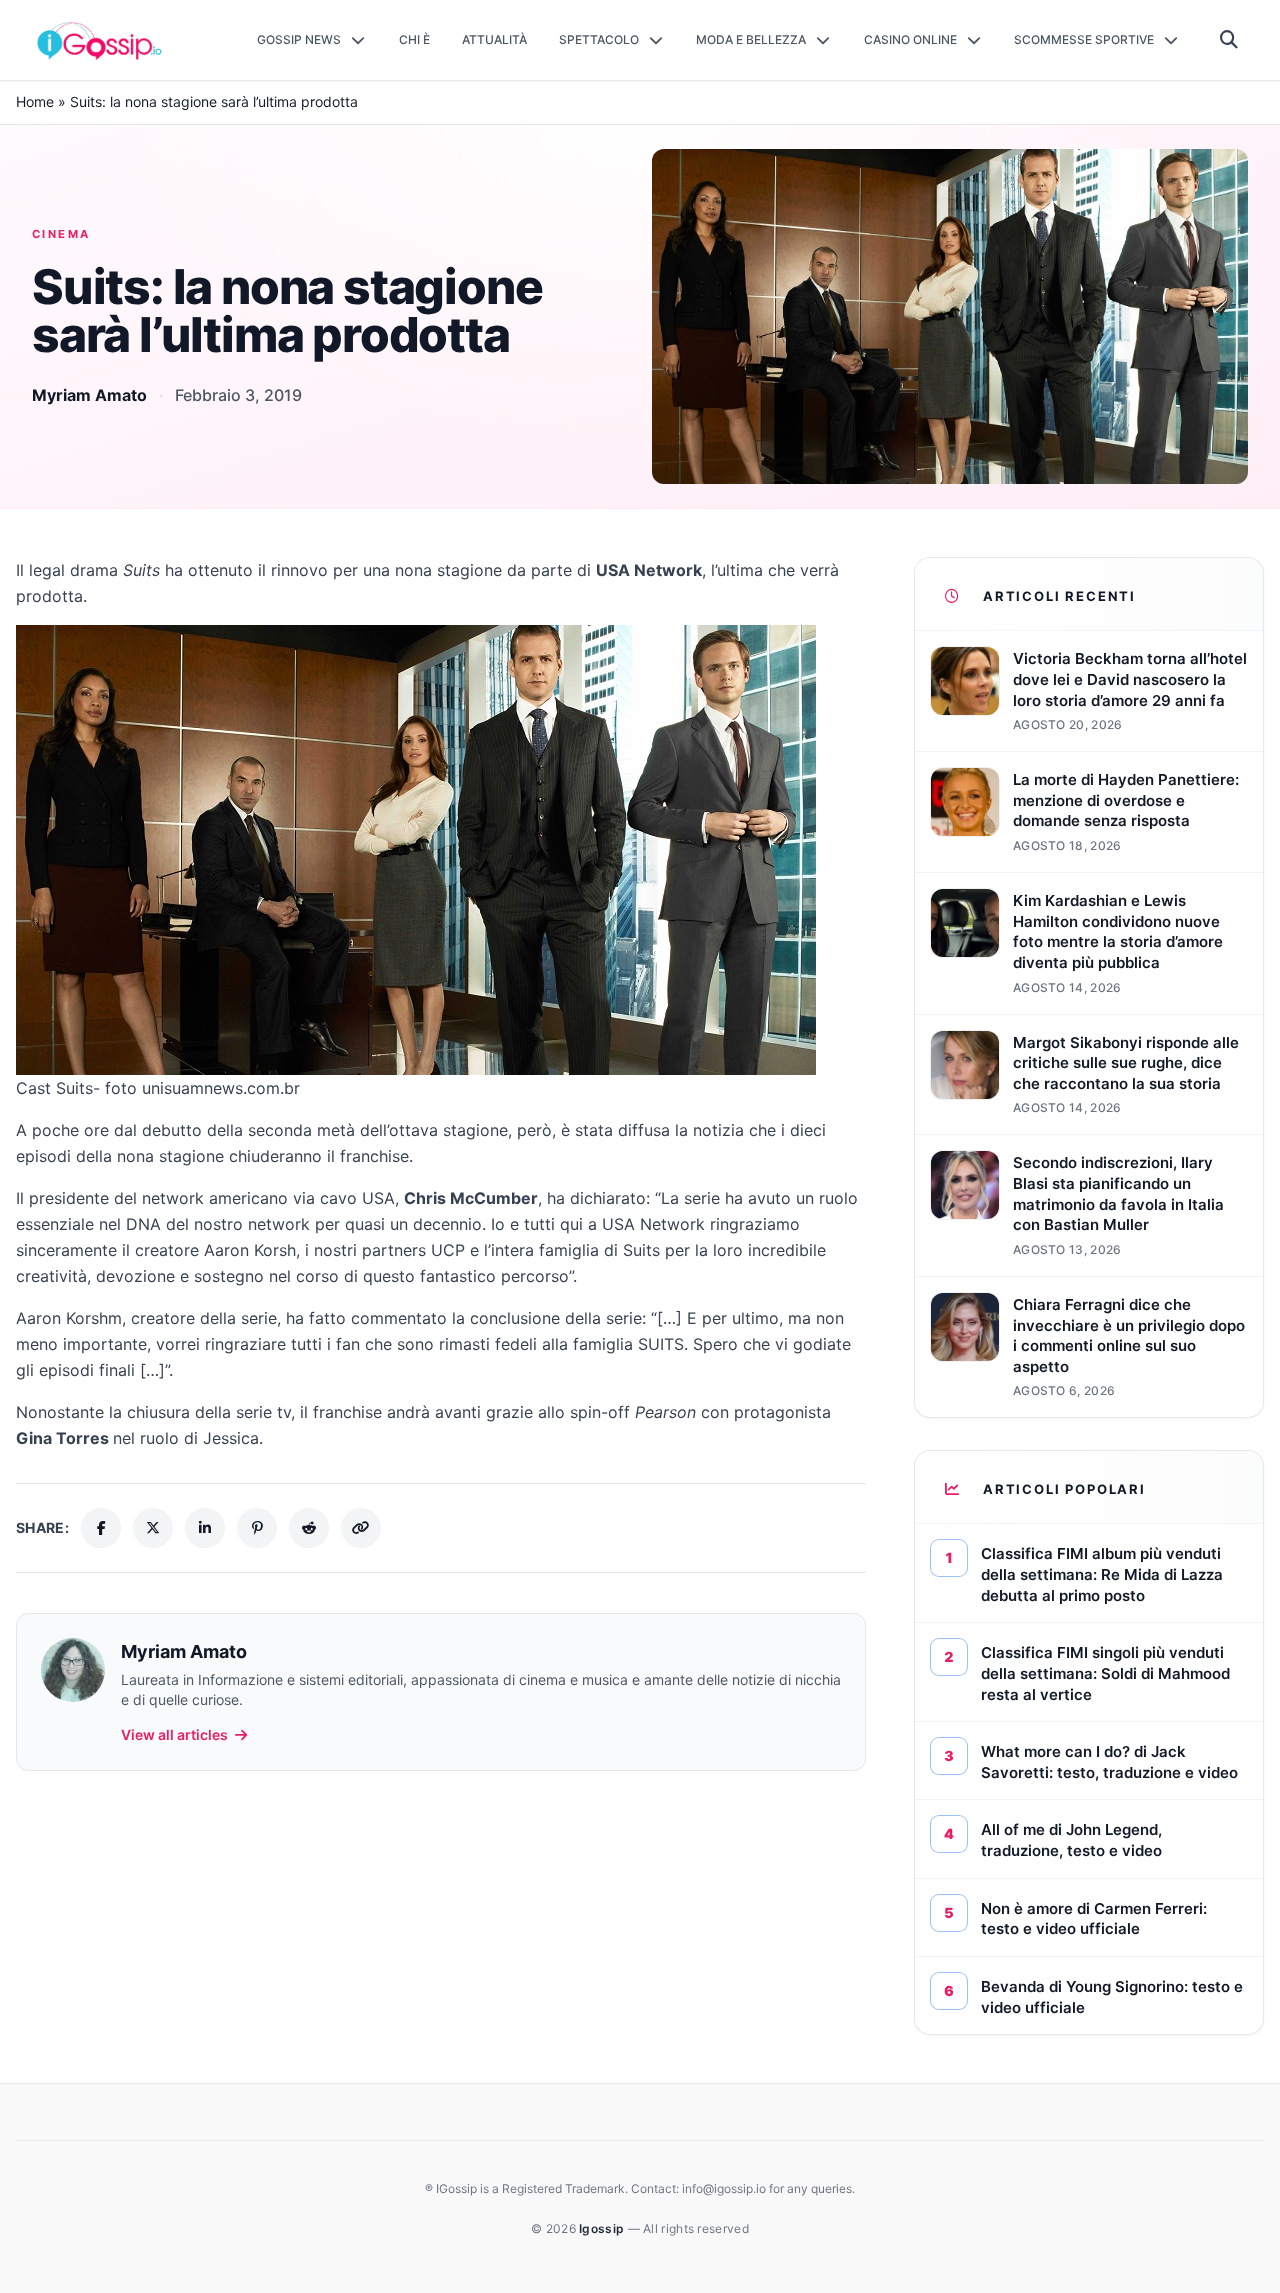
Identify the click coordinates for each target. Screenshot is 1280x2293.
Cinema (61, 234)
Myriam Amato (89, 395)
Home (35, 101)
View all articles (174, 1734)
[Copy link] (361, 1528)
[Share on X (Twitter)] (153, 1528)
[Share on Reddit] (309, 1528)
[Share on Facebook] (101, 1528)
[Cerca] (1229, 40)
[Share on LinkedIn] (205, 1528)
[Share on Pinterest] (257, 1528)
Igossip (603, 2228)
